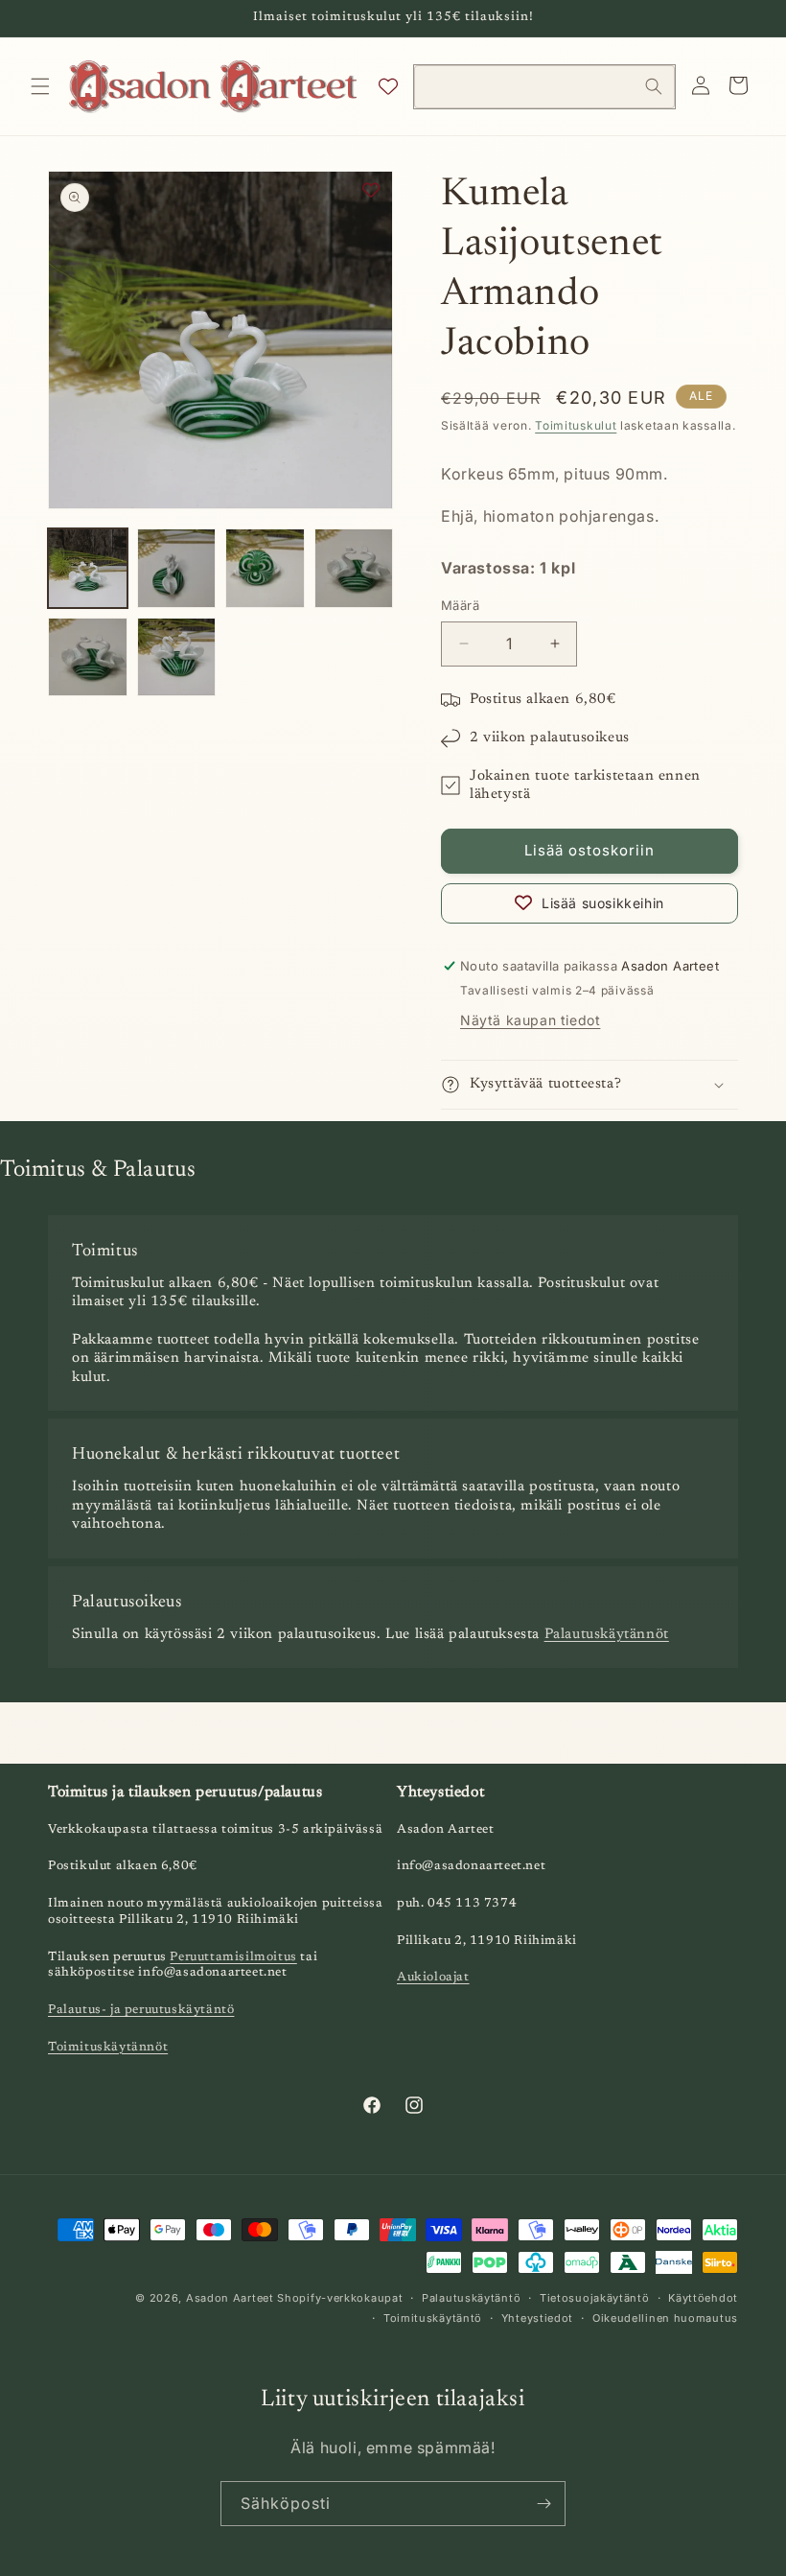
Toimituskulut (576, 425)
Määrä (460, 605)
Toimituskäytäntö (433, 2318)
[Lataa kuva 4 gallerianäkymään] (354, 568)
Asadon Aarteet (230, 2298)
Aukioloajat (433, 1977)
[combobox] (544, 87)
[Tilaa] (543, 2504)
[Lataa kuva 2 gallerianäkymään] (177, 568)
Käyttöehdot (703, 2298)
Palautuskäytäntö (471, 2298)
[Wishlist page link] (388, 86)
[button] (40, 86)
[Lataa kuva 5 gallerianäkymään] (88, 657)
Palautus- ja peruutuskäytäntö (141, 2010)
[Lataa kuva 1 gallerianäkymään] (88, 568)
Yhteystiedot (537, 2318)
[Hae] (654, 86)
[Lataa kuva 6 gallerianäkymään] (177, 657)
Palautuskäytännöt (607, 1635)
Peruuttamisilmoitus (233, 1957)
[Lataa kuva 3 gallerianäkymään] (265, 568)
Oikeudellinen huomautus (665, 2318)
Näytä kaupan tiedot (530, 1020)
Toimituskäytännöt (108, 2047)
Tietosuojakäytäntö (595, 2298)
